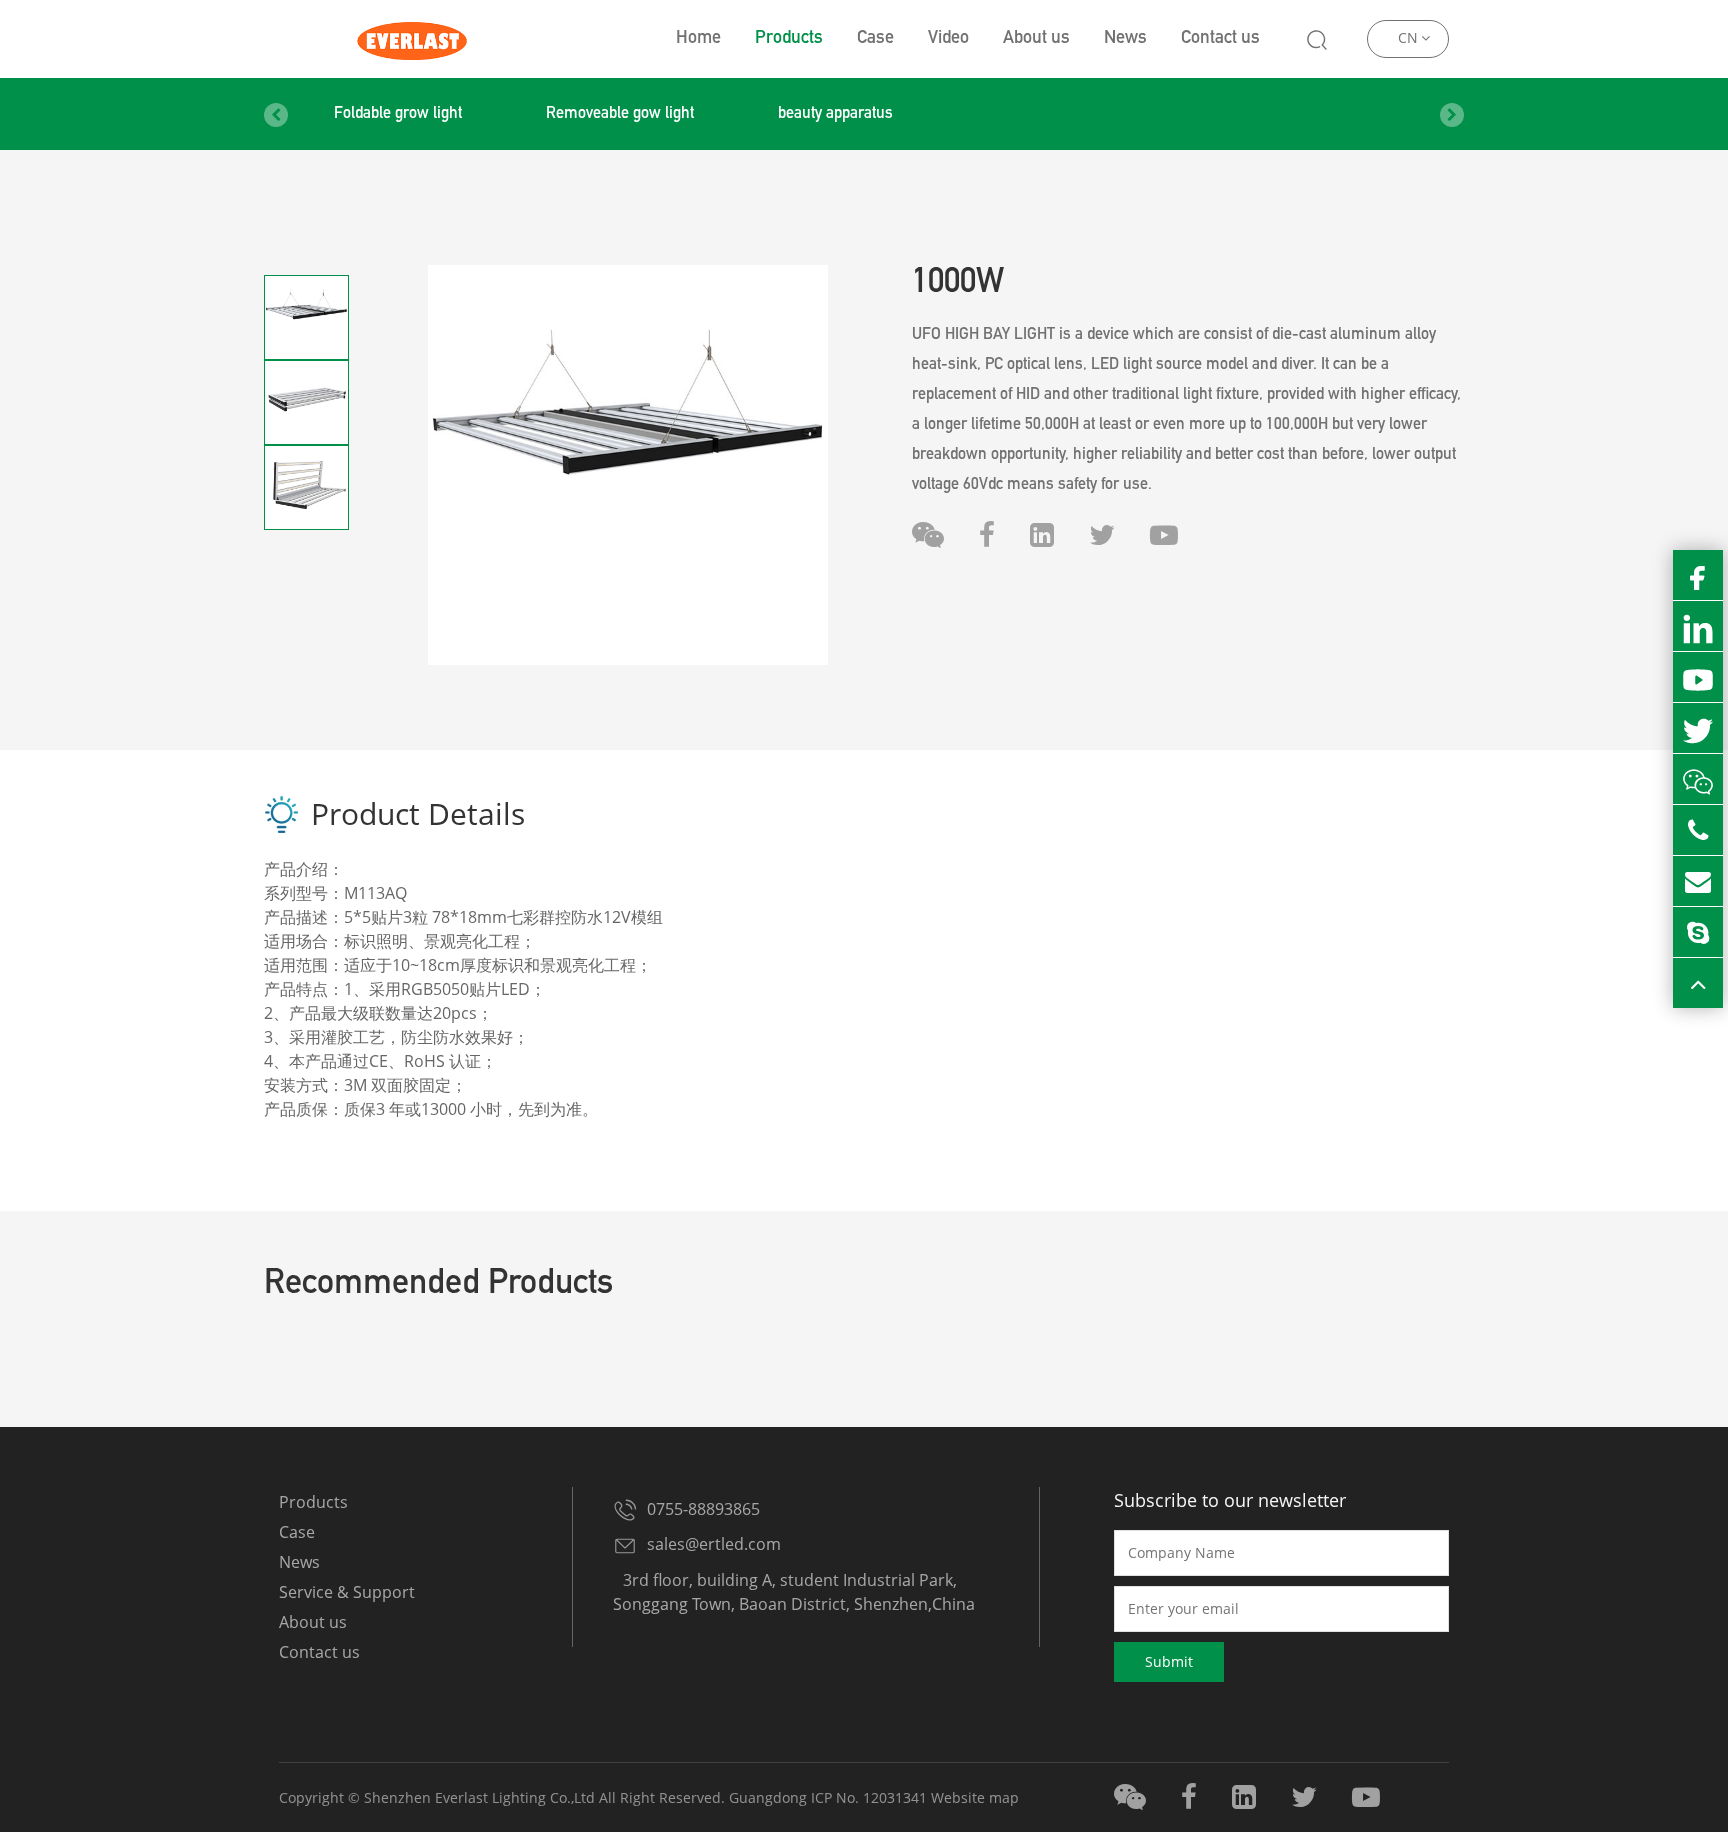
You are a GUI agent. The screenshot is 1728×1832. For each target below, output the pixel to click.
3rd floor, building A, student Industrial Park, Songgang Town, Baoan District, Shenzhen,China (794, 1592)
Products (789, 39)
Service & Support (347, 1592)
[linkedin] (1042, 535)
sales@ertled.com (714, 1544)
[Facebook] (987, 535)
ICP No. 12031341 (869, 1797)
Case (875, 39)
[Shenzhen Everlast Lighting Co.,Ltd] (410, 39)
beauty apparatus (835, 115)
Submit (1169, 1661)
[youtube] (1164, 535)
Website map (975, 1797)
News (1125, 39)
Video (948, 39)
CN (1408, 37)
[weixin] (928, 535)
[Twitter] (1102, 535)
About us (1036, 39)
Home (698, 39)
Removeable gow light (620, 115)
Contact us (1220, 39)
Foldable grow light (398, 115)
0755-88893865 (703, 1509)
